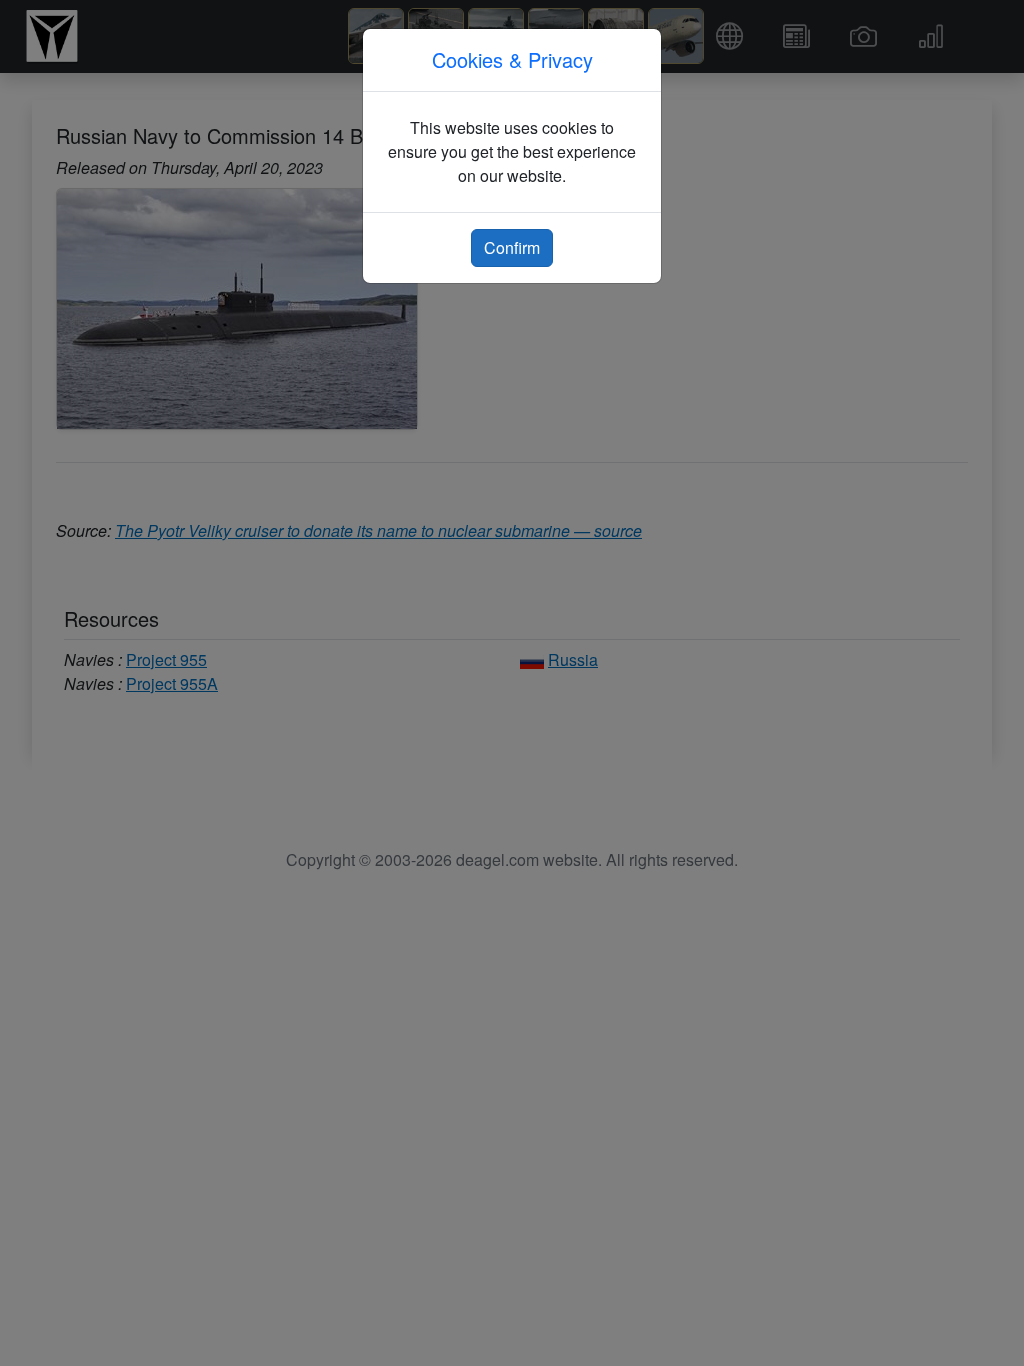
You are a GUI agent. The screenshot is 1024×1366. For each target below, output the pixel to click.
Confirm (512, 247)
